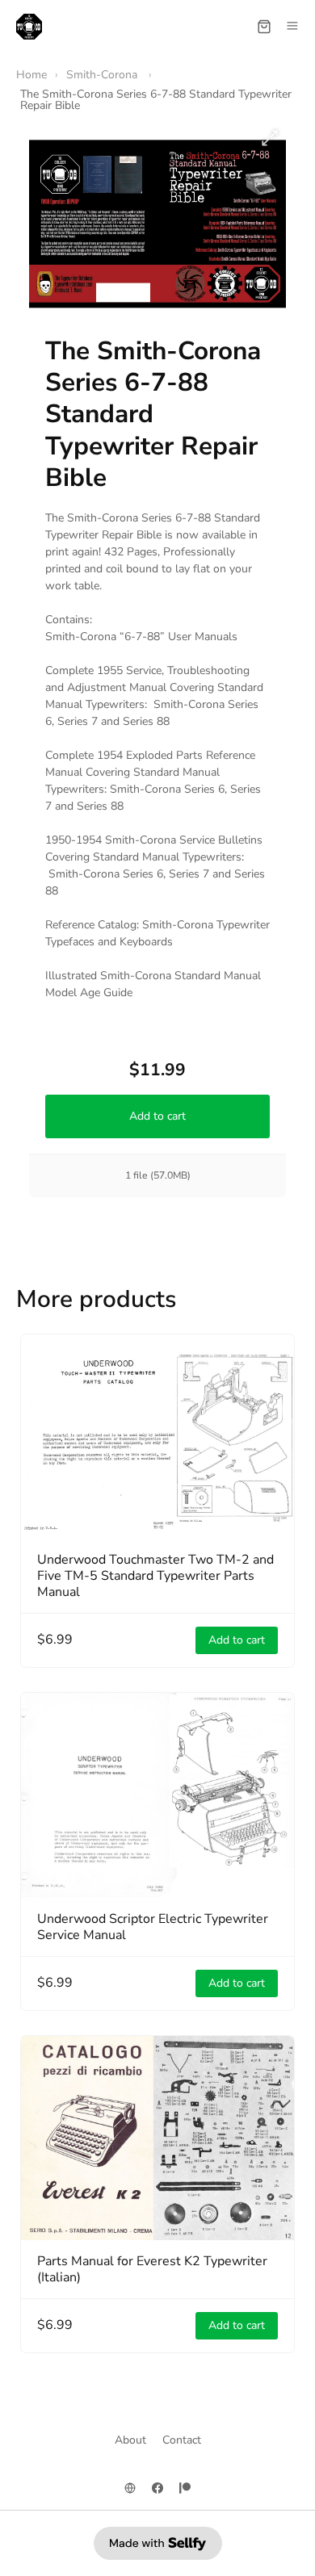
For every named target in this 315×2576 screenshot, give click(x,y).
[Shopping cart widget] (264, 27)
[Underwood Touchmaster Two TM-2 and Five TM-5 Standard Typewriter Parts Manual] (157, 1437)
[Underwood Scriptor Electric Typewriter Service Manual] (157, 1795)
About (130, 2440)
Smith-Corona (103, 75)
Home (31, 75)
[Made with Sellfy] (158, 2543)
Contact (182, 2440)
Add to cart (157, 1116)
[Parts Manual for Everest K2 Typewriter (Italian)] (157, 2138)
